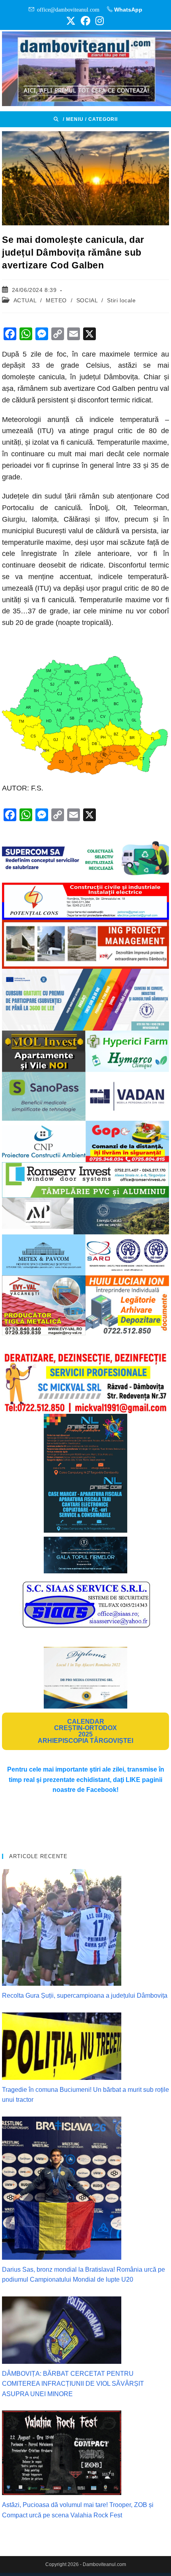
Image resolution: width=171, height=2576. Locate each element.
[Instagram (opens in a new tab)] (98, 21)
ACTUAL (25, 300)
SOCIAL (87, 300)
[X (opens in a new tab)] (71, 21)
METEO (56, 300)
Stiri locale (121, 300)
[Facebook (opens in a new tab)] (85, 21)
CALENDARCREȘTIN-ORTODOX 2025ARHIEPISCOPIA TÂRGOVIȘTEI (85, 1731)
